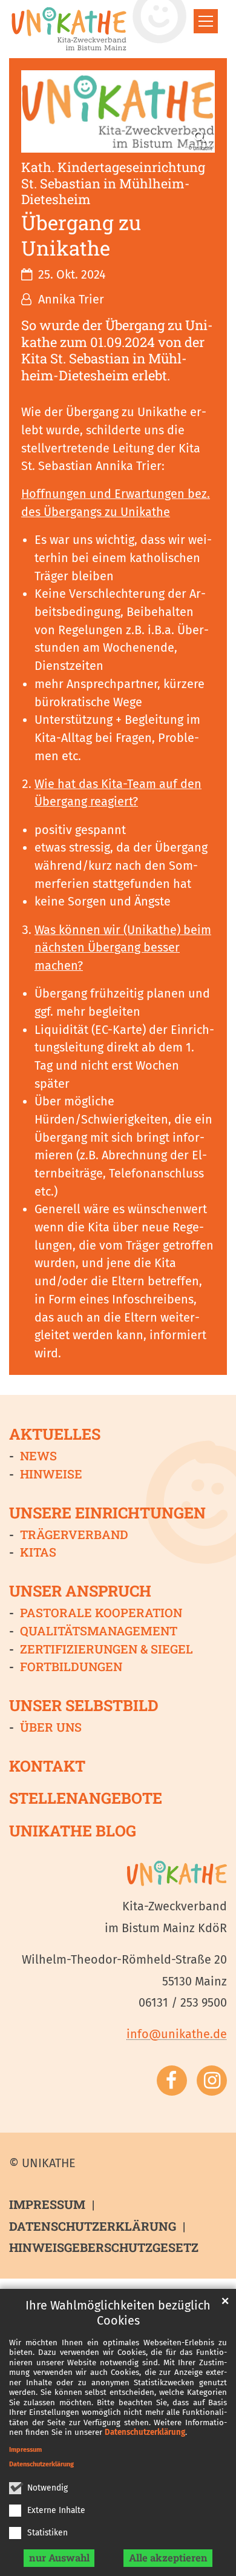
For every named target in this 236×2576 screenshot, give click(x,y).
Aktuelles (55, 1434)
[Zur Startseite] (69, 29)
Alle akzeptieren (168, 2558)
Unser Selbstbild (84, 1705)
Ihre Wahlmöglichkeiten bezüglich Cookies (118, 2313)
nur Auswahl (59, 2558)
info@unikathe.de (177, 2034)
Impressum (25, 2450)
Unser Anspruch (80, 1591)
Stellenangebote (86, 1798)
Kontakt (47, 1766)
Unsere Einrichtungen (107, 1512)
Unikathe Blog (73, 1830)
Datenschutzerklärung (145, 2432)
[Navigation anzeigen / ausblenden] (206, 21)
